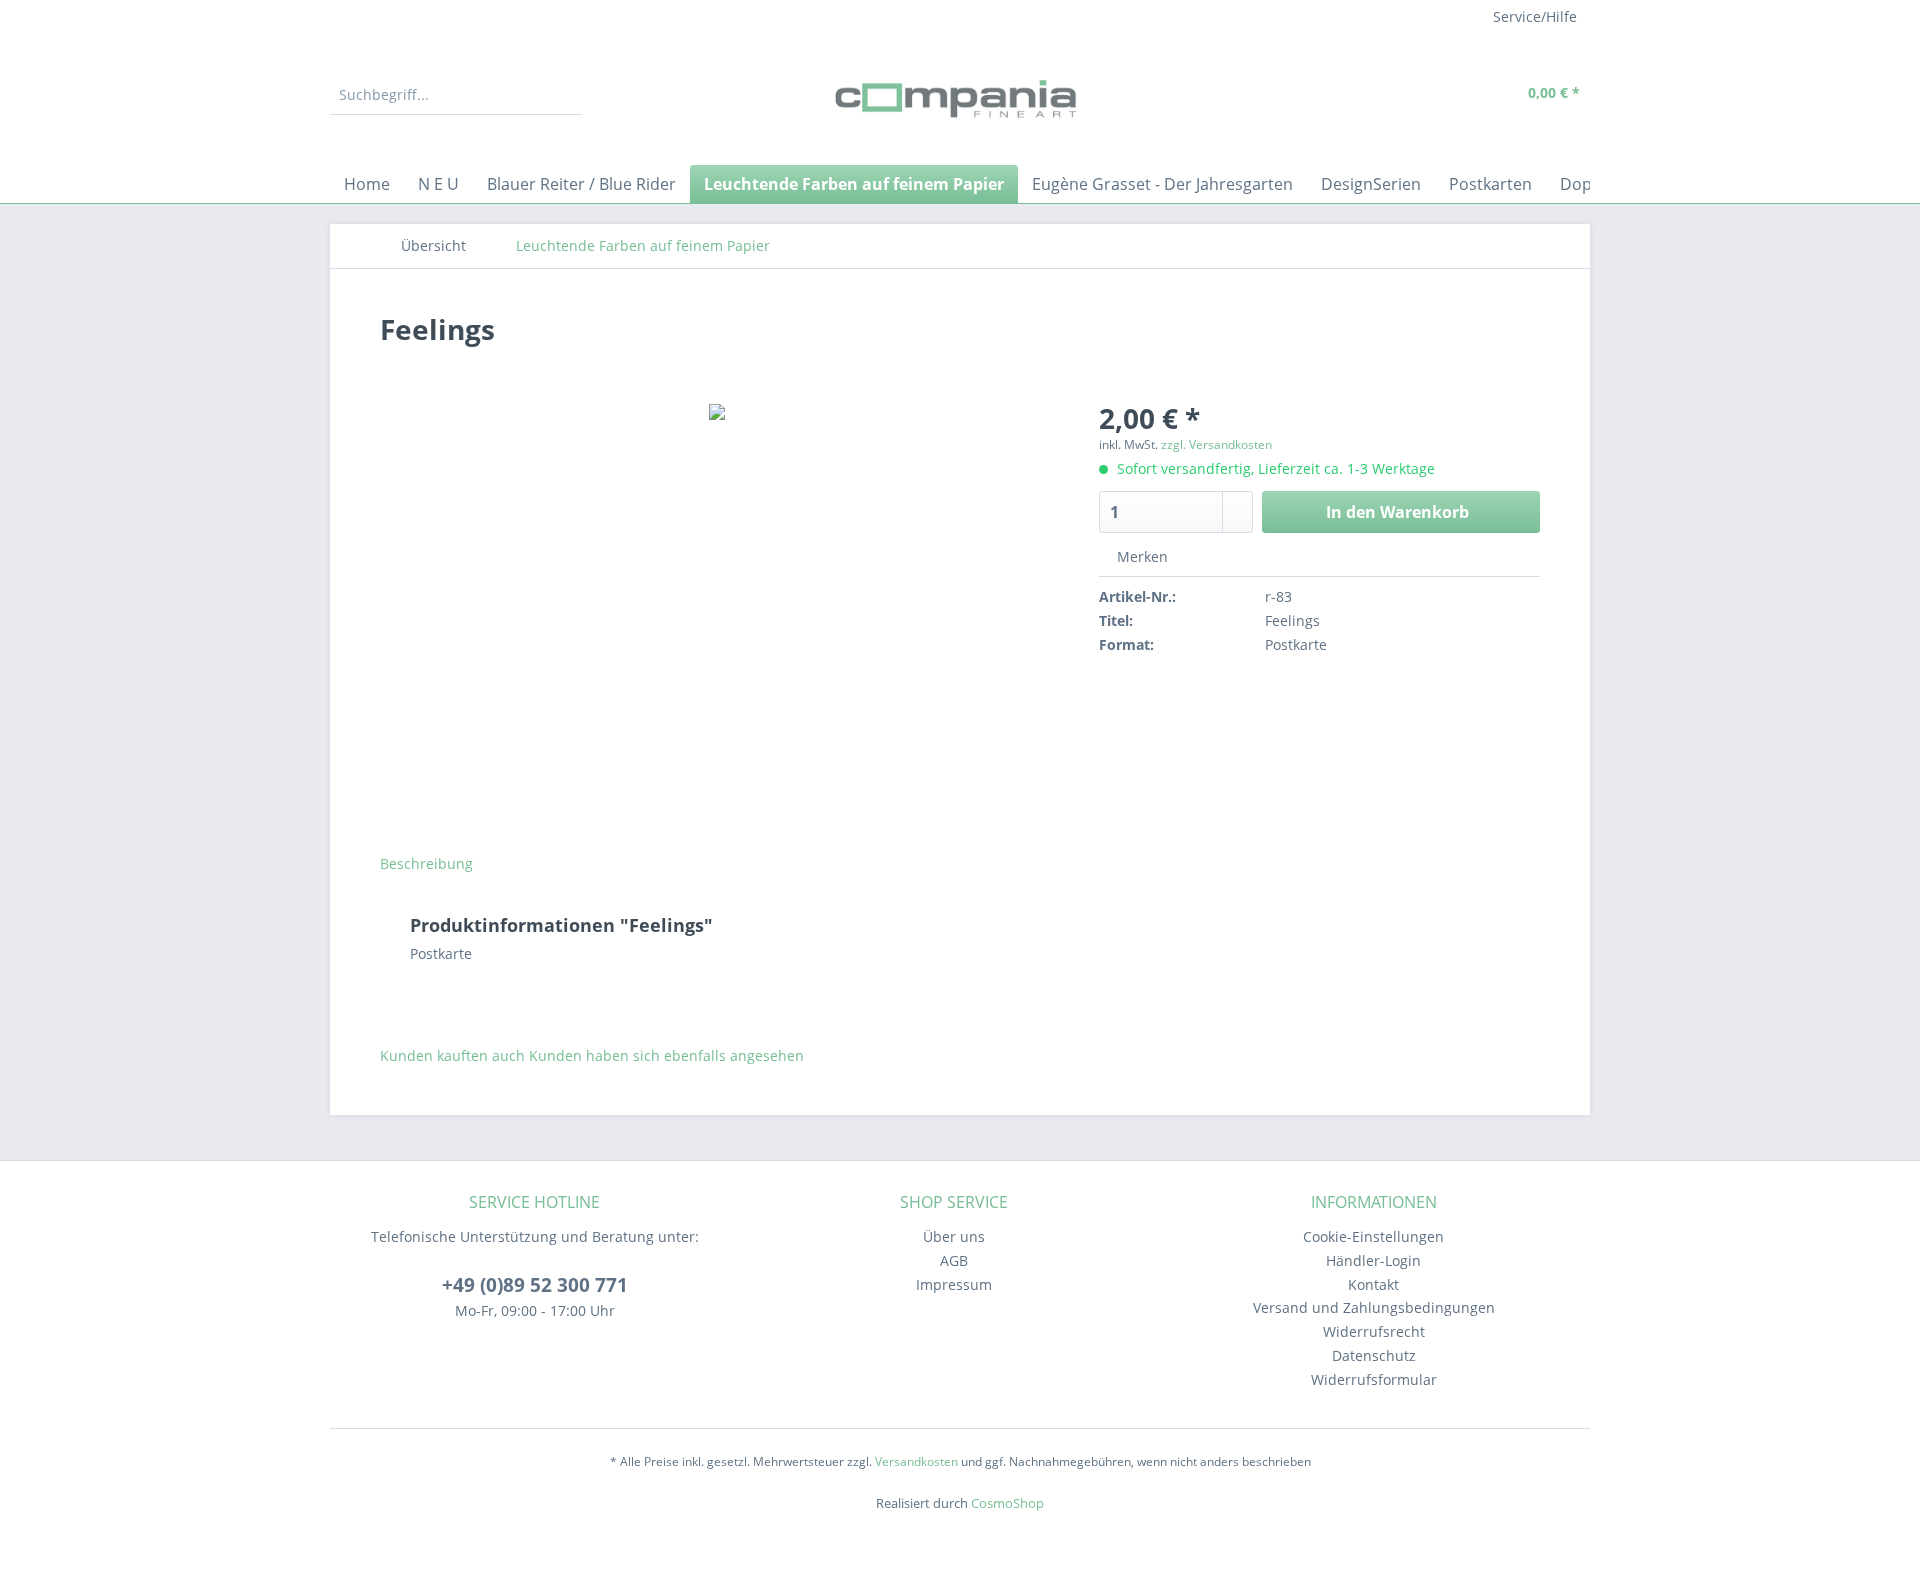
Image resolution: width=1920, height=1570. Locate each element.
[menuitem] (456, 104)
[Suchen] (564, 95)
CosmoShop (1007, 1503)
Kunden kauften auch (452, 1055)
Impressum (954, 1284)
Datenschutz (1374, 1355)
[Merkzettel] (1405, 95)
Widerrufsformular (1374, 1379)
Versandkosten (916, 1461)
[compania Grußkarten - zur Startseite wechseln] (960, 100)
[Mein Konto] (1450, 95)
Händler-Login (1373, 1260)
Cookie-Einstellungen (1373, 1236)
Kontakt (1373, 1284)
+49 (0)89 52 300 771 (535, 1285)
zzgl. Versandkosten (1216, 444)
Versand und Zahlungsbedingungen (1374, 1307)
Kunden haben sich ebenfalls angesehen (666, 1055)
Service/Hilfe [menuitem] (1535, 16)
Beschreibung (426, 863)
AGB (954, 1260)
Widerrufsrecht (1374, 1331)
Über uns (954, 1236)
